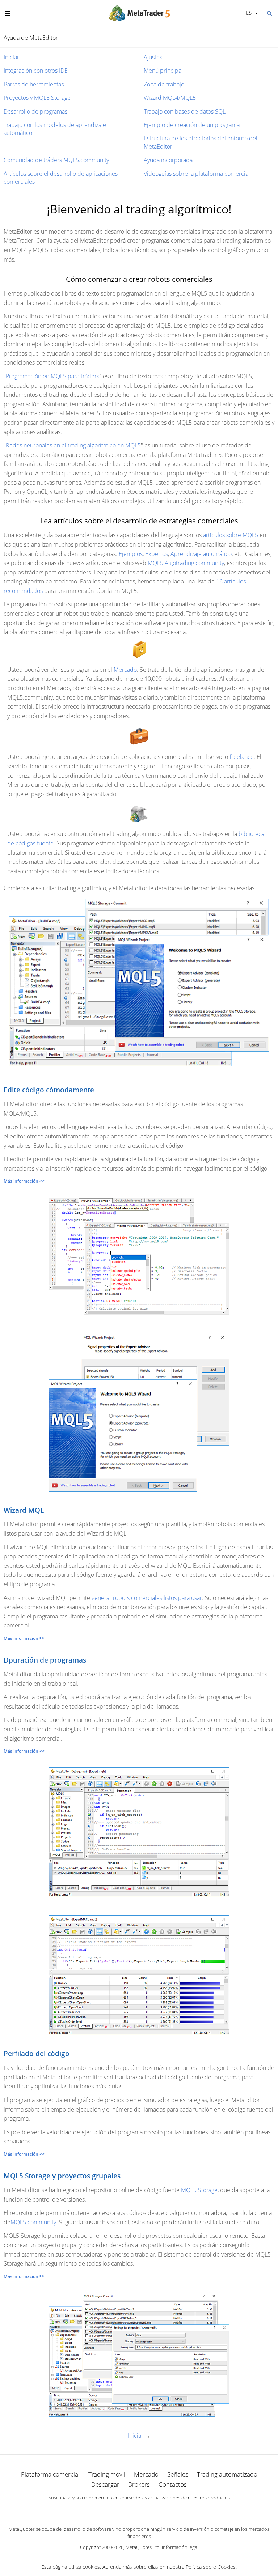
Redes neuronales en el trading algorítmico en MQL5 (73, 445)
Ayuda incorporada (168, 160)
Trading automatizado (227, 2474)
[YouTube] (151, 2510)
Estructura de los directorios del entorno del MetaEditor (201, 142)
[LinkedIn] (139, 2510)
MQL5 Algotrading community (186, 563)
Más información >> (24, 1181)
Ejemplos (131, 554)
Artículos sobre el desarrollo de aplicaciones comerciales (61, 178)
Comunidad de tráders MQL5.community (56, 160)
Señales (178, 2474)
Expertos (157, 554)
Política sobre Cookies (211, 2567)
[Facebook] (127, 2510)
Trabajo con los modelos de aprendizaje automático (55, 129)
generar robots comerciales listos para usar (147, 1598)
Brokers (139, 2484)
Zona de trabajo (164, 84)
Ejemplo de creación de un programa (192, 125)
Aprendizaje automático (201, 554)
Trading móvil (107, 2474)
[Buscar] (269, 13)
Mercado (125, 670)
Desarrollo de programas (35, 111)
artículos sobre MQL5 (231, 535)
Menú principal (163, 71)
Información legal (180, 2547)
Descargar (105, 2484)
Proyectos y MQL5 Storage (37, 98)
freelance (242, 757)
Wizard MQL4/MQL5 (170, 98)
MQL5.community (33, 2222)
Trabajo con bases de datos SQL (185, 111)
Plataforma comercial (50, 2474)
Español (247, 13)
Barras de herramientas (34, 84)
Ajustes (153, 57)
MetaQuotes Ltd (143, 2547)
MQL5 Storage (199, 2190)
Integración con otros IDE (36, 71)
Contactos (173, 2484)
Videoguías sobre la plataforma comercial (197, 174)
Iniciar (11, 57)
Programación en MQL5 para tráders (52, 376)
